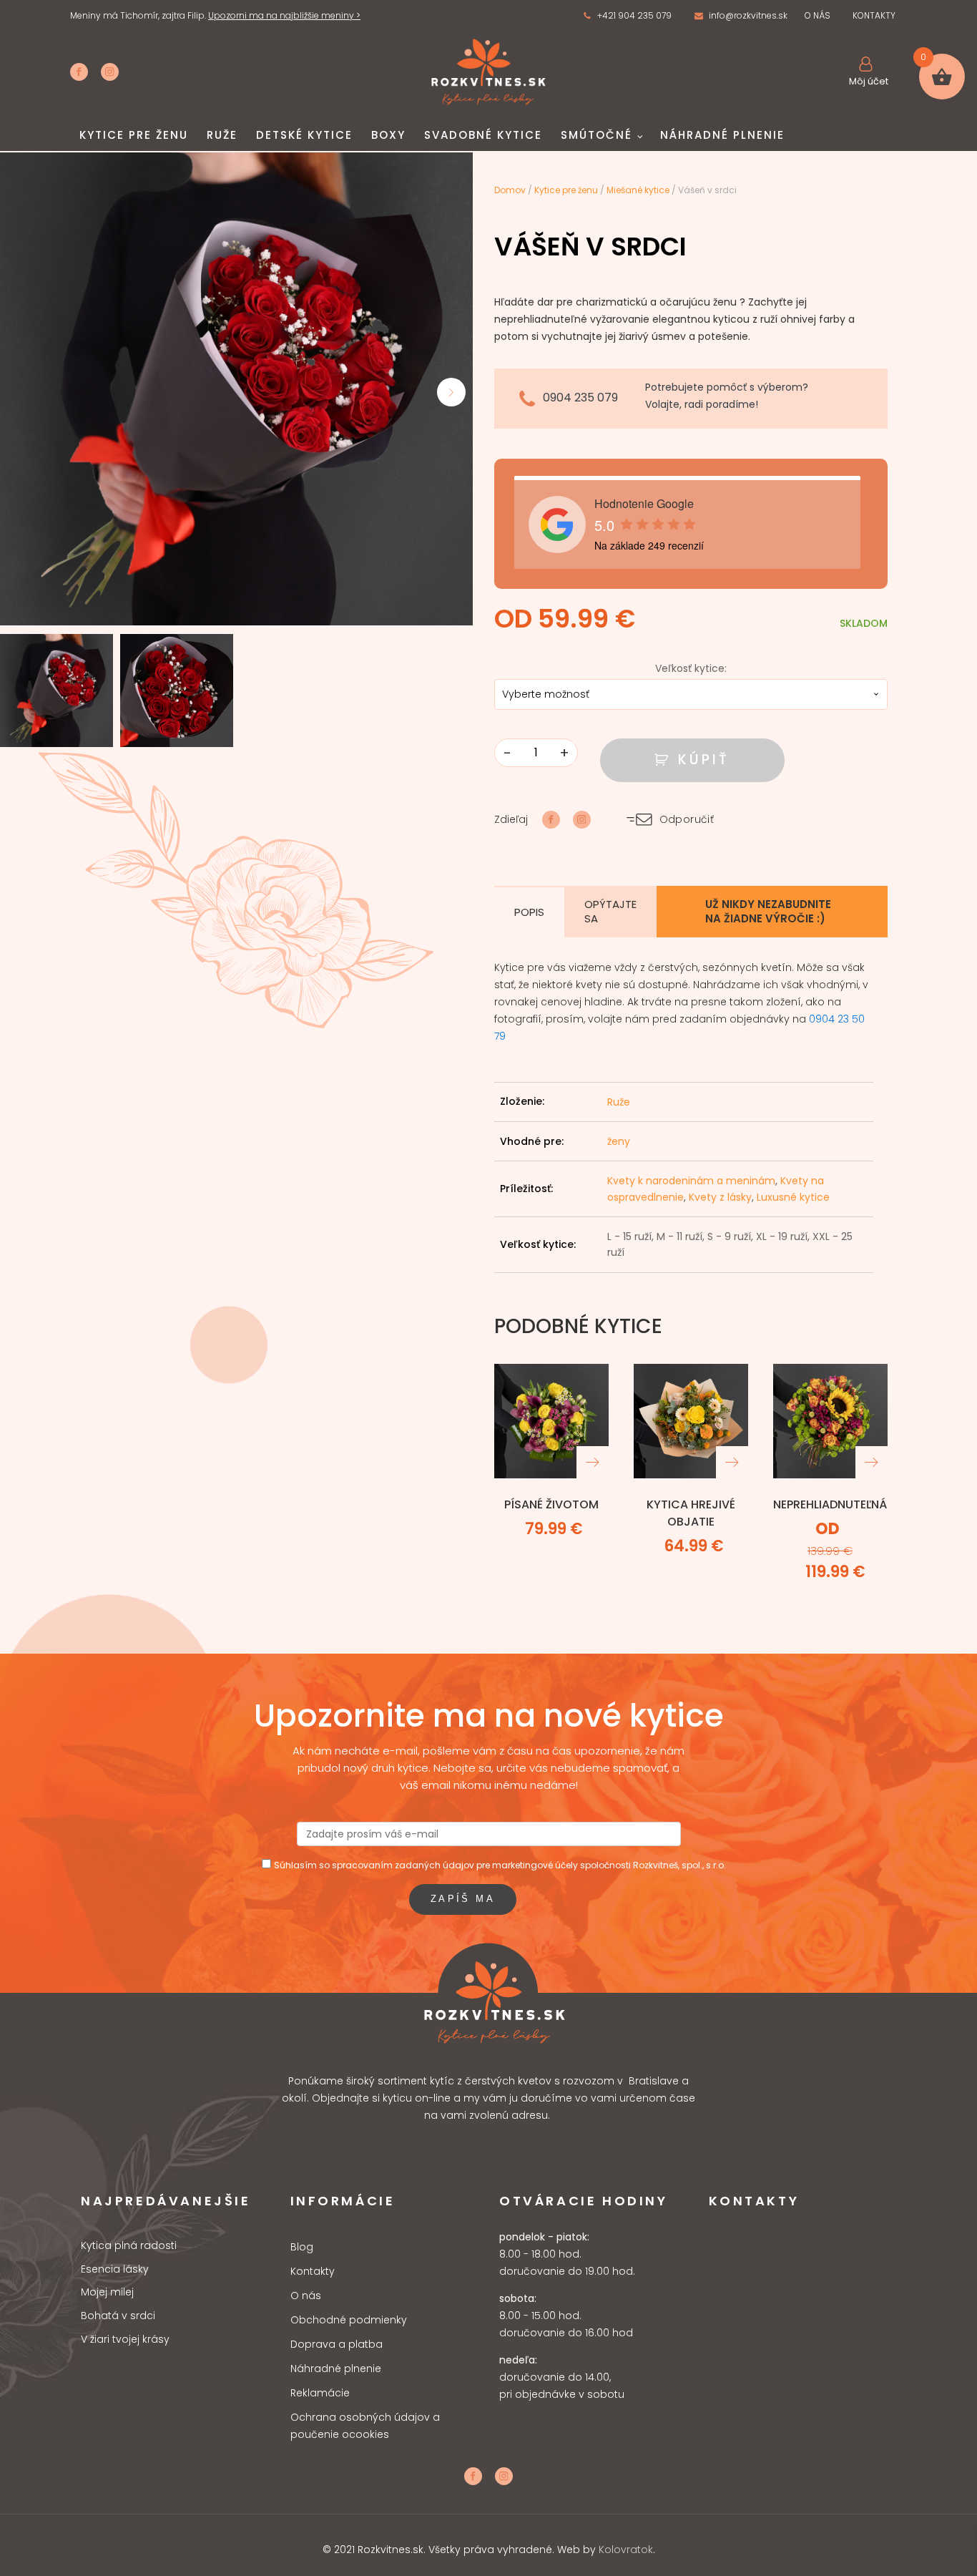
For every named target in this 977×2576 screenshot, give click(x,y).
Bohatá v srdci (118, 2316)
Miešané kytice (638, 190)
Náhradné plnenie (722, 135)
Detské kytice (304, 135)
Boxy (388, 135)
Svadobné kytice (483, 135)
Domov (510, 190)
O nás (306, 2296)
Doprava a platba (337, 2344)
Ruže (222, 135)
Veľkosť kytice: (691, 668)
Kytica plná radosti (129, 2246)
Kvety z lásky (720, 1197)
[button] (627, 16)
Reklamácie (320, 2393)
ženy (619, 1141)
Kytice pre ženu (134, 135)
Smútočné (596, 135)
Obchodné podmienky (349, 2320)
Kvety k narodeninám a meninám (691, 1181)
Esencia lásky (115, 2269)
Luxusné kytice (793, 1197)
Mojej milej (107, 2292)
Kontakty (313, 2271)
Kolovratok (626, 2550)
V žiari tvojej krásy (125, 2340)
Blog (302, 2247)
